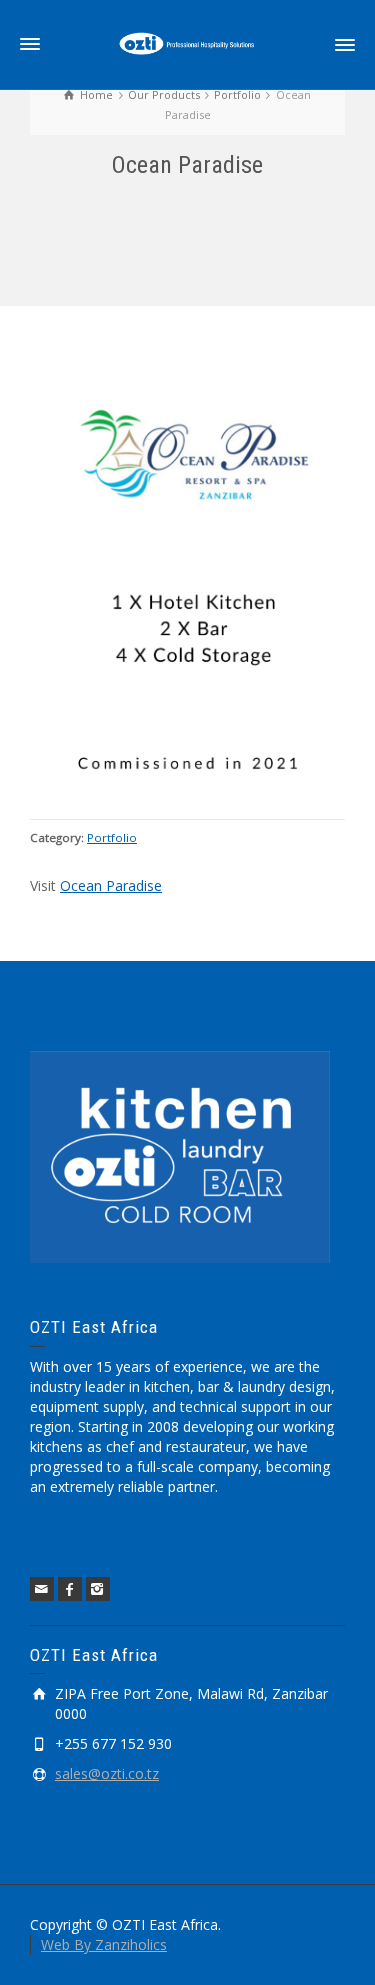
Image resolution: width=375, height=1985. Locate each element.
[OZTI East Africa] (188, 43)
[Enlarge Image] (187, 572)
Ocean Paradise (111, 885)
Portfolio (112, 837)
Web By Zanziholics (104, 1944)
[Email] (42, 1589)
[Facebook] (70, 1589)
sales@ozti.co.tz (107, 1773)
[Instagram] (98, 1589)
